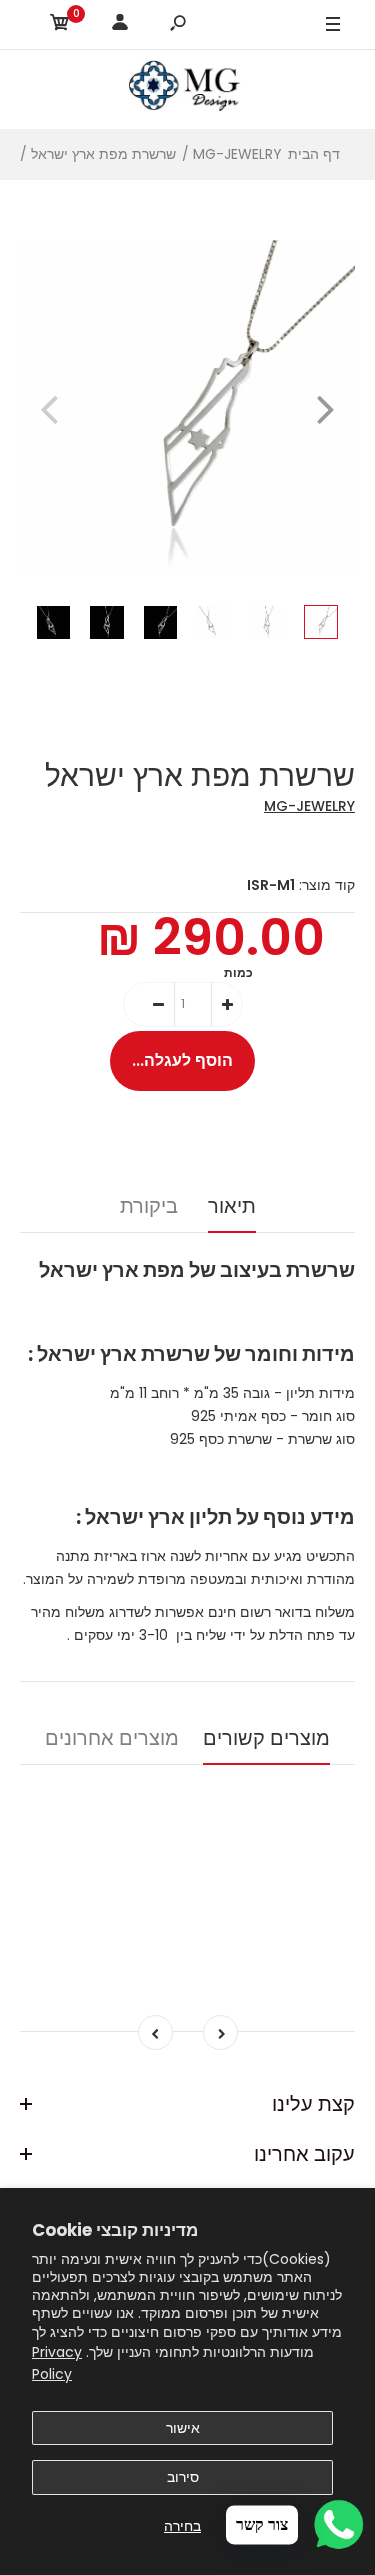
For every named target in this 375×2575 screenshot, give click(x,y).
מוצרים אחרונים (112, 1738)
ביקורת (149, 1206)
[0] (60, 25)
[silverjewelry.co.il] (188, 89)
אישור (183, 2428)
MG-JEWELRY (309, 806)
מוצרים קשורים (266, 1738)
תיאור (232, 1206)
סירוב (183, 2477)
